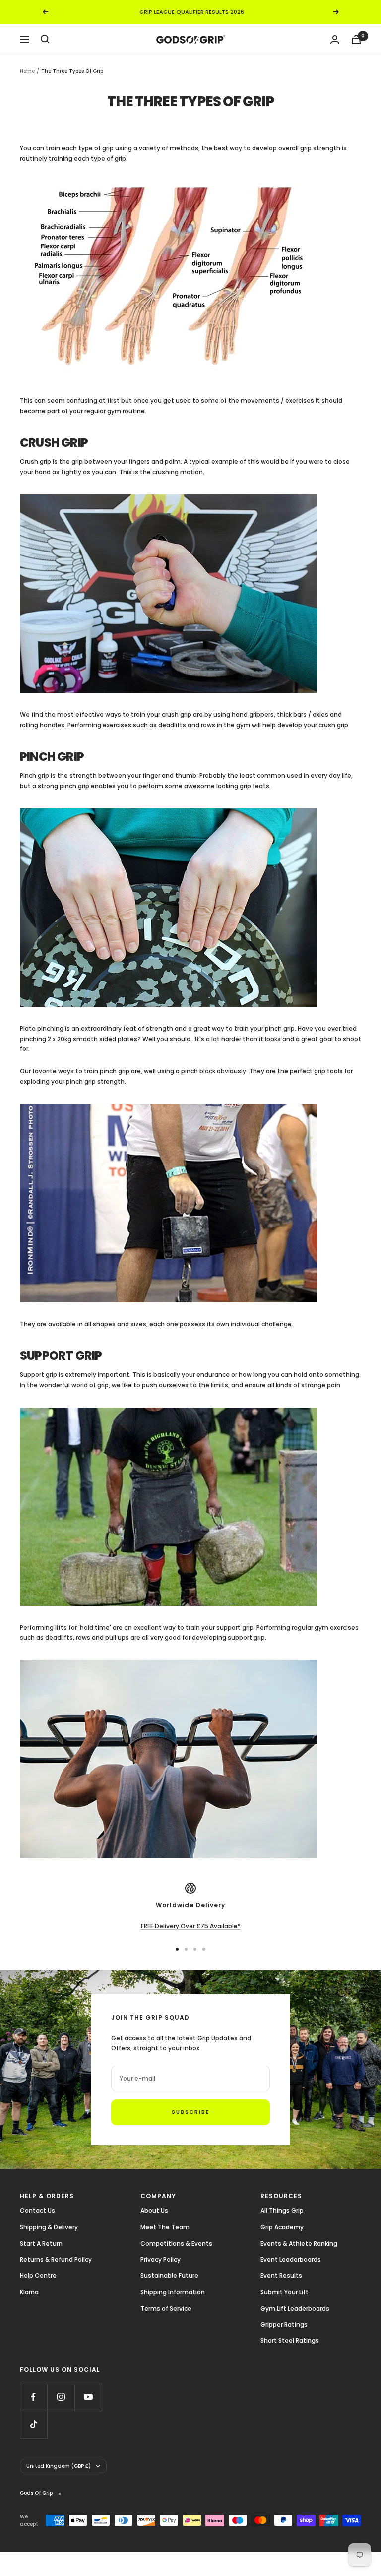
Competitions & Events (176, 2243)
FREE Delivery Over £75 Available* (191, 1926)
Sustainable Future (169, 2276)
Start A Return (41, 2243)
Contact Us (37, 2211)
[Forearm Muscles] (190, 280)
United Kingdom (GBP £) (59, 2466)
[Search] (45, 39)
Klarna (29, 2292)
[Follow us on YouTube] (88, 2397)
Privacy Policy (160, 2259)
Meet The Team (165, 2227)
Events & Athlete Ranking (299, 2243)
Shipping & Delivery (49, 2227)
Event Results (281, 2276)
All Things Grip (282, 2211)
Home (27, 71)
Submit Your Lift (285, 2292)
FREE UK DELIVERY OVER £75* (191, 12)
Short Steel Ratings (290, 2341)
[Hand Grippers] (190, 594)
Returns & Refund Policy (56, 2259)
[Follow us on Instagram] (61, 2397)
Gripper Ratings (284, 2324)
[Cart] (356, 39)
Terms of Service (166, 2308)
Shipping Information (173, 2292)
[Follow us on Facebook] (33, 2397)
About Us (154, 2211)
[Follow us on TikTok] (33, 2424)
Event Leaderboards (291, 2259)
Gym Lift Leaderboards (295, 2308)
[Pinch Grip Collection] (190, 908)
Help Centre (38, 2276)
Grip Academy (282, 2227)
